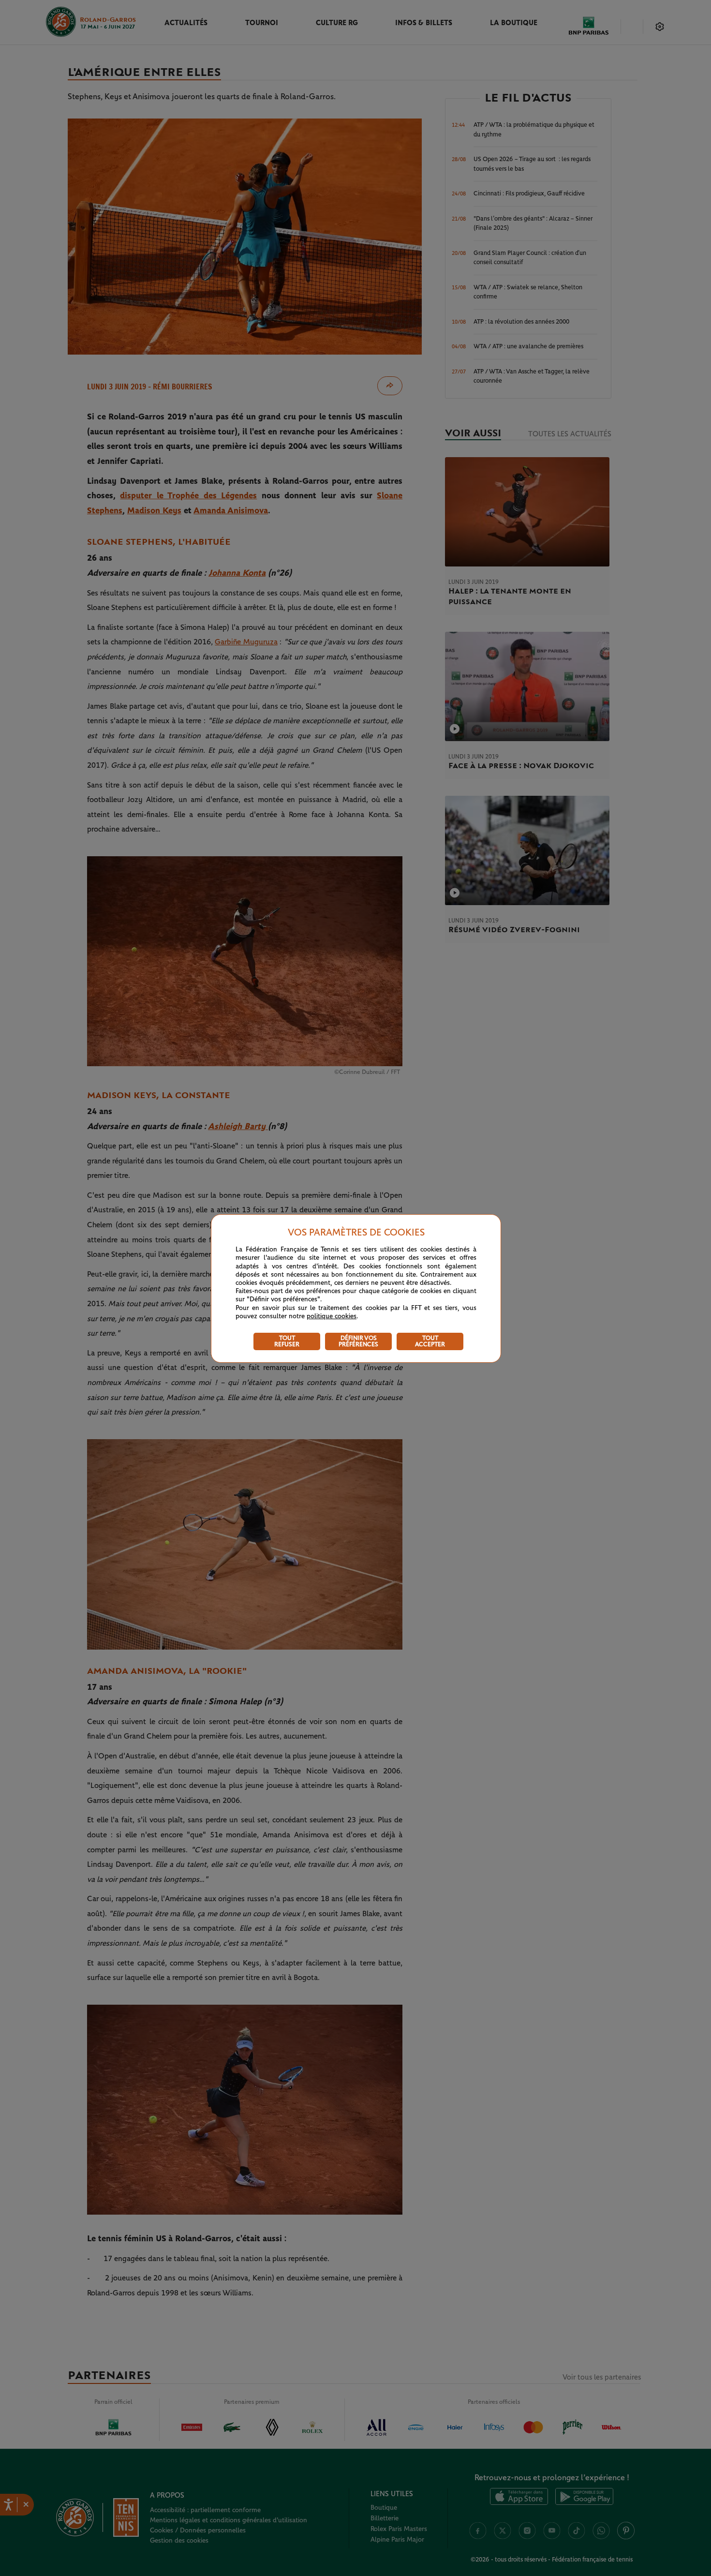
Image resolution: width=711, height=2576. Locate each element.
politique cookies (332, 1316)
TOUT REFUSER (287, 1341)
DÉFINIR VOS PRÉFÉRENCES (358, 1341)
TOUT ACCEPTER (430, 1341)
